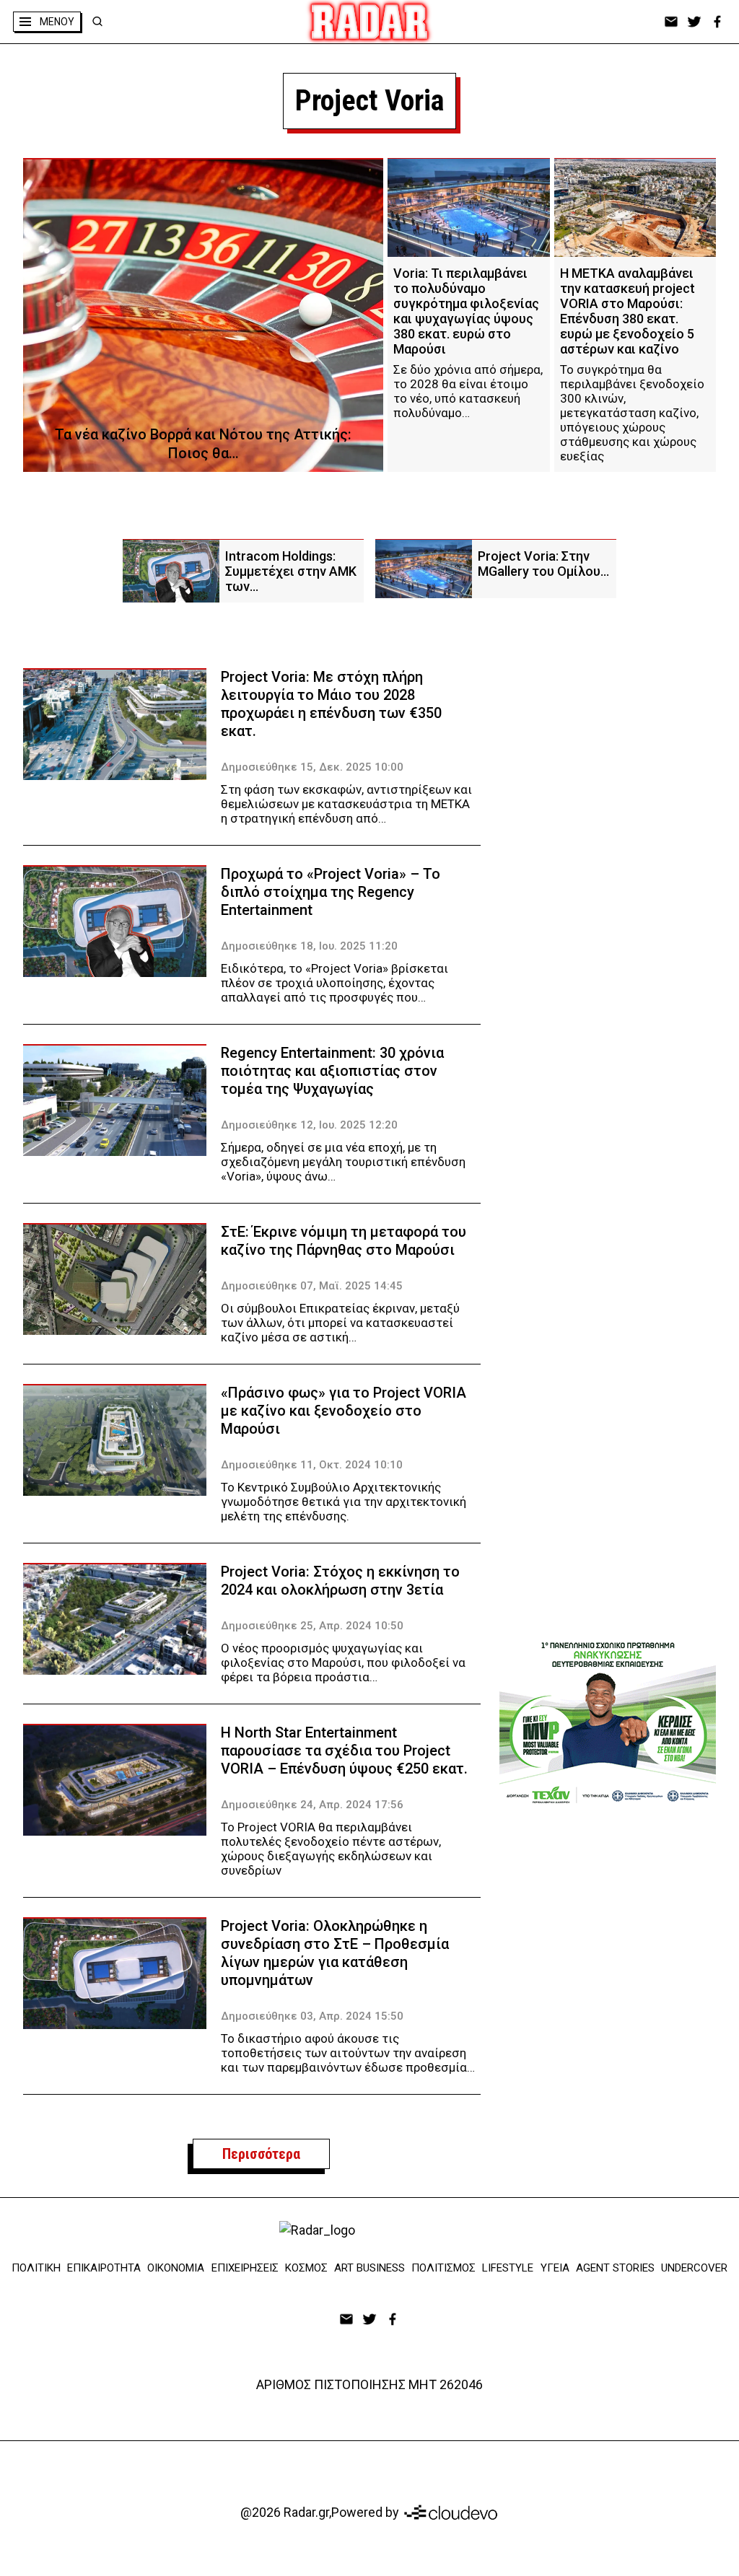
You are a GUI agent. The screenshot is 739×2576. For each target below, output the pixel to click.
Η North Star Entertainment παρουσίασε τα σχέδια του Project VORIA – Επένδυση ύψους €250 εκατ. (344, 1751)
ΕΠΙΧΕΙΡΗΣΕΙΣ (245, 2268)
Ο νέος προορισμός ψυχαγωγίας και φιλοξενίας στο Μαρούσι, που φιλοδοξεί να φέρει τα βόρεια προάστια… (343, 1662)
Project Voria (369, 101)
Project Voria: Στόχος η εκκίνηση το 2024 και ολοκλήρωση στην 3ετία (340, 1581)
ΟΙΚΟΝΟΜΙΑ (176, 2268)
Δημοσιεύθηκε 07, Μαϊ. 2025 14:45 (312, 1286)
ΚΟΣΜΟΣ (306, 2268)
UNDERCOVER (694, 2268)
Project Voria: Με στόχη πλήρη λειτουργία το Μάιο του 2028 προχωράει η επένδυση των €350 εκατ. (331, 704)
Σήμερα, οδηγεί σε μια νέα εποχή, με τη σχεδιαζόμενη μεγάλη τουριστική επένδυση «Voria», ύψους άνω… (343, 1162)
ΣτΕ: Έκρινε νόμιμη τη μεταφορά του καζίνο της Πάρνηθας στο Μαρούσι (344, 1241)
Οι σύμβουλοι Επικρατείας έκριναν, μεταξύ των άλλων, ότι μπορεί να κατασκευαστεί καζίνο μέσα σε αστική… (340, 1323)
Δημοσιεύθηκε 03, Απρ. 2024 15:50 (312, 2016)
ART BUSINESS (369, 2268)
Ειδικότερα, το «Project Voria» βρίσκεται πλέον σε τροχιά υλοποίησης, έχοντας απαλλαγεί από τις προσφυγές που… (334, 983)
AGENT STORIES (615, 2268)
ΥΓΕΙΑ (555, 2268)
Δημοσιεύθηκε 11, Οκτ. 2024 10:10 (312, 1465)
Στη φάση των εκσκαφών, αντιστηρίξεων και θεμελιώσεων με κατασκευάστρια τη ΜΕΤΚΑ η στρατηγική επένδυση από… (346, 804)
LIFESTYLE (508, 2268)
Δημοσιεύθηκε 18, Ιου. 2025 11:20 (309, 946)
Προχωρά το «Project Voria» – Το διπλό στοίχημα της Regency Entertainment (331, 892)
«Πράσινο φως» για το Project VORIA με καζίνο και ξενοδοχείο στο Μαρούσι (344, 1411)
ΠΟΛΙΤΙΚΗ (36, 2268)
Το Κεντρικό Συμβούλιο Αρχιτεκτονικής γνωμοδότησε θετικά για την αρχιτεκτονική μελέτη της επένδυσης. (344, 1502)
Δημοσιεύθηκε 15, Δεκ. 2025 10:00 (312, 767)
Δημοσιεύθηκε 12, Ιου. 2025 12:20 (309, 1125)
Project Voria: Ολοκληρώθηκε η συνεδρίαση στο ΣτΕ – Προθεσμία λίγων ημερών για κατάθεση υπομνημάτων (335, 1953)
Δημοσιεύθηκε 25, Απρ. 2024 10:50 (312, 1626)
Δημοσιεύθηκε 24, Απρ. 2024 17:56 (312, 1805)
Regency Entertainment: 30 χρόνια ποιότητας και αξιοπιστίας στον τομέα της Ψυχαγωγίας (332, 1071)
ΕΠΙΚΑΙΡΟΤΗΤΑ (104, 2268)
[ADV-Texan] (608, 1722)
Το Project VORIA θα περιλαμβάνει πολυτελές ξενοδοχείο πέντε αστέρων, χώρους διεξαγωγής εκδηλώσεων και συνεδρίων (331, 1849)
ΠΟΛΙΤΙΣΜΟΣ (443, 2268)
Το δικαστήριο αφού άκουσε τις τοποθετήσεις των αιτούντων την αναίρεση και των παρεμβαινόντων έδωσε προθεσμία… (348, 2053)
